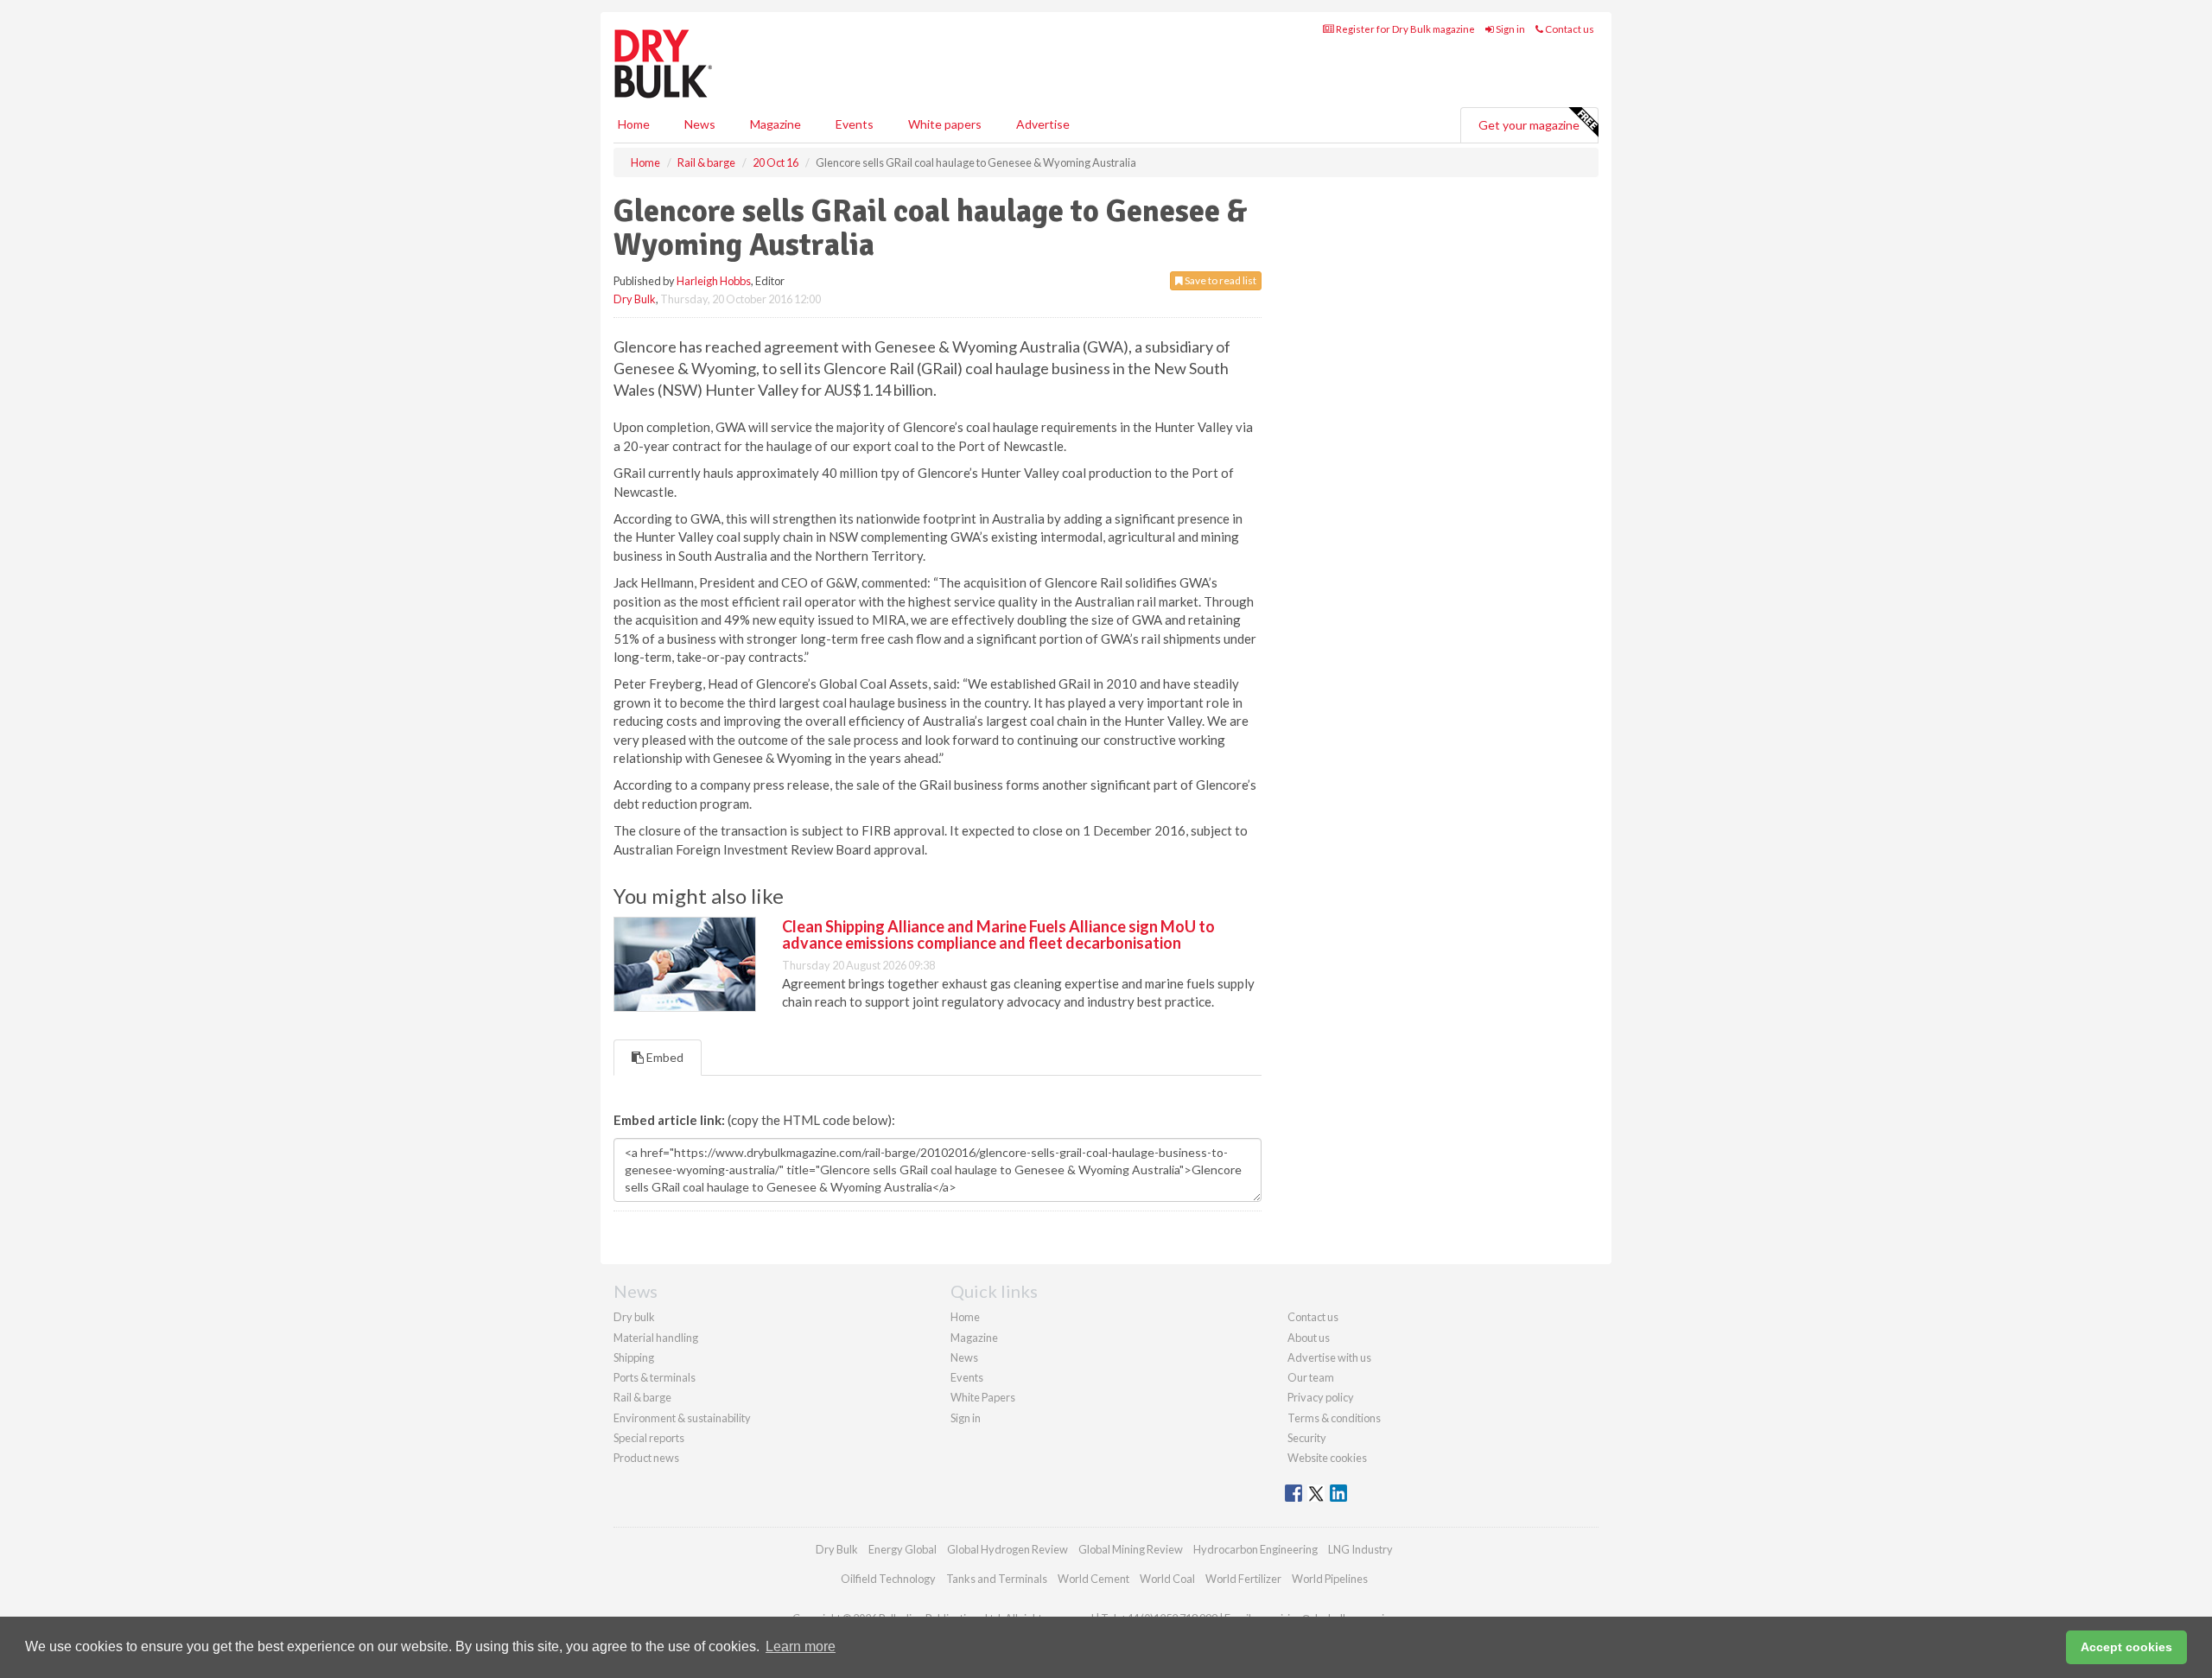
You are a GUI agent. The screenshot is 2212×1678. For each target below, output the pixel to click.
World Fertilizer (1243, 1579)
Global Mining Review (1131, 1549)
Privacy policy (1321, 1397)
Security (1307, 1438)
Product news (646, 1458)
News (964, 1357)
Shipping (634, 1357)
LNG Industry (1360, 1549)
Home (634, 124)
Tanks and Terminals (997, 1579)
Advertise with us (1329, 1357)
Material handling (656, 1338)
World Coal (1167, 1579)
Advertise (1043, 124)
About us (1309, 1338)
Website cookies (1327, 1458)
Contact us (1569, 29)
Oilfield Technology (888, 1579)
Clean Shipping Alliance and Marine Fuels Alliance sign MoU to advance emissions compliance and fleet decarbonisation (998, 935)
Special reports (649, 1438)
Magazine (775, 124)
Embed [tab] (664, 1057)
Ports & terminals (655, 1377)
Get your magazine (1529, 125)
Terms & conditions (1334, 1418)
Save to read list (1220, 280)
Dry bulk (634, 1317)
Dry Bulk (635, 299)
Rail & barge (642, 1397)
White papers (945, 124)
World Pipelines (1330, 1579)
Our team (1311, 1377)
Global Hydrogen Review (1007, 1549)
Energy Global (903, 1549)
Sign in (1510, 29)
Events (855, 124)
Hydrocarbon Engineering (1255, 1549)
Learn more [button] (801, 1646)
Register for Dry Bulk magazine (1405, 29)
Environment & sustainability (682, 1418)
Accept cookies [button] (2126, 1647)
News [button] (700, 124)
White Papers (983, 1397)
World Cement (1093, 1579)
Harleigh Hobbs (714, 281)
